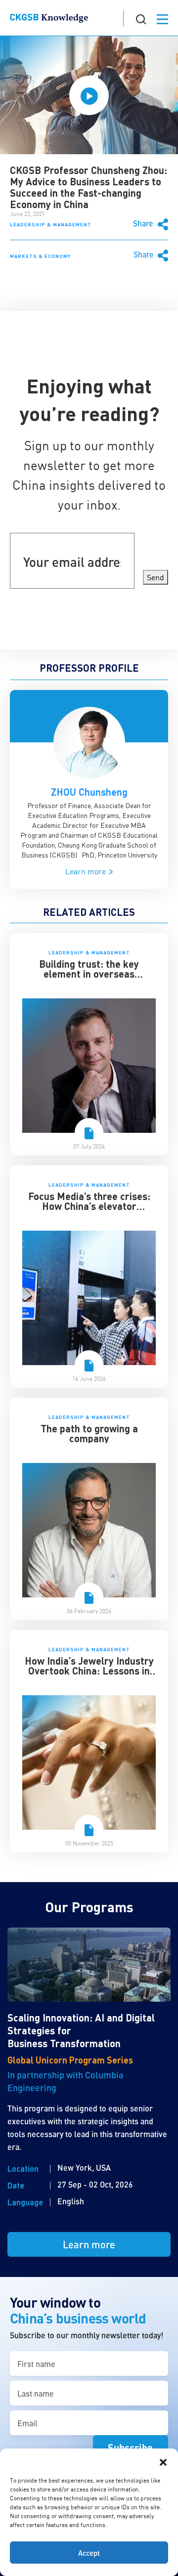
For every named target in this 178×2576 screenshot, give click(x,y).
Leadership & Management (51, 224)
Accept (89, 2553)
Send (156, 577)
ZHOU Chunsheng (89, 792)
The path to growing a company (89, 1433)
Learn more (87, 871)
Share (144, 223)
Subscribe (130, 2447)
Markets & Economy (40, 256)
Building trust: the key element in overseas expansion (89, 974)
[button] (163, 2461)
